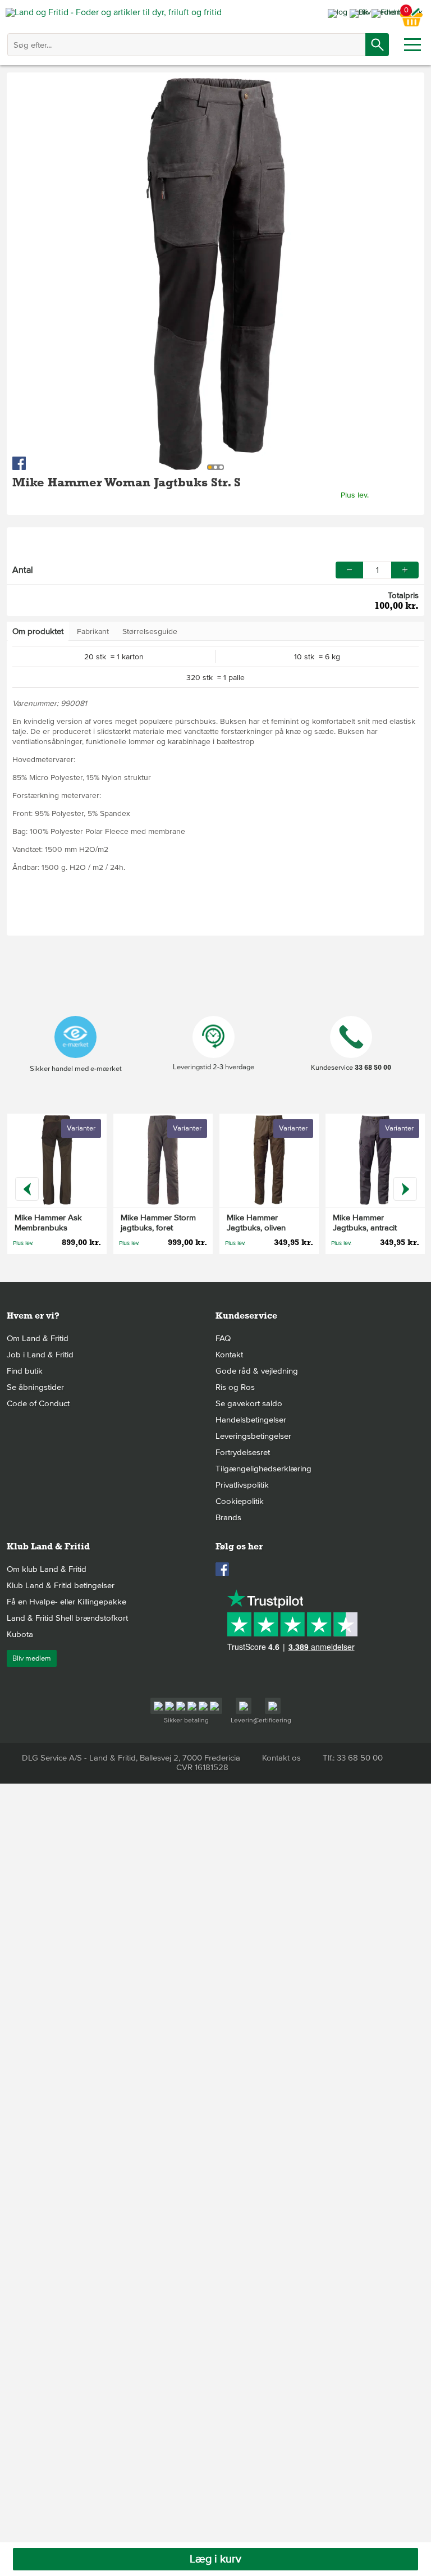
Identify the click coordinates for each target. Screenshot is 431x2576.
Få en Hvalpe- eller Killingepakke (67, 1602)
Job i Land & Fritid (40, 1355)
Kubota (20, 1634)
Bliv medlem (32, 1658)
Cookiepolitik (240, 1501)
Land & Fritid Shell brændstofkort (67, 1618)
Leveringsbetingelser (253, 1436)
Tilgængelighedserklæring (263, 1469)
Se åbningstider (35, 1387)
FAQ (223, 1338)
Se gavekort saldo (249, 1403)
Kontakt (229, 1355)
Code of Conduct (38, 1403)
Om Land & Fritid (38, 1338)
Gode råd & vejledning (257, 1371)
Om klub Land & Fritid (47, 1569)
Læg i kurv (215, 2559)
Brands (228, 1517)
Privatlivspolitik (242, 1485)
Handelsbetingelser (251, 1420)
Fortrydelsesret (243, 1452)
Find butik (25, 1371)
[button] (405, 570)
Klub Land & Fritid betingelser (61, 1585)
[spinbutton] (377, 570)
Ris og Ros (235, 1387)
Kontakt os (281, 1758)
